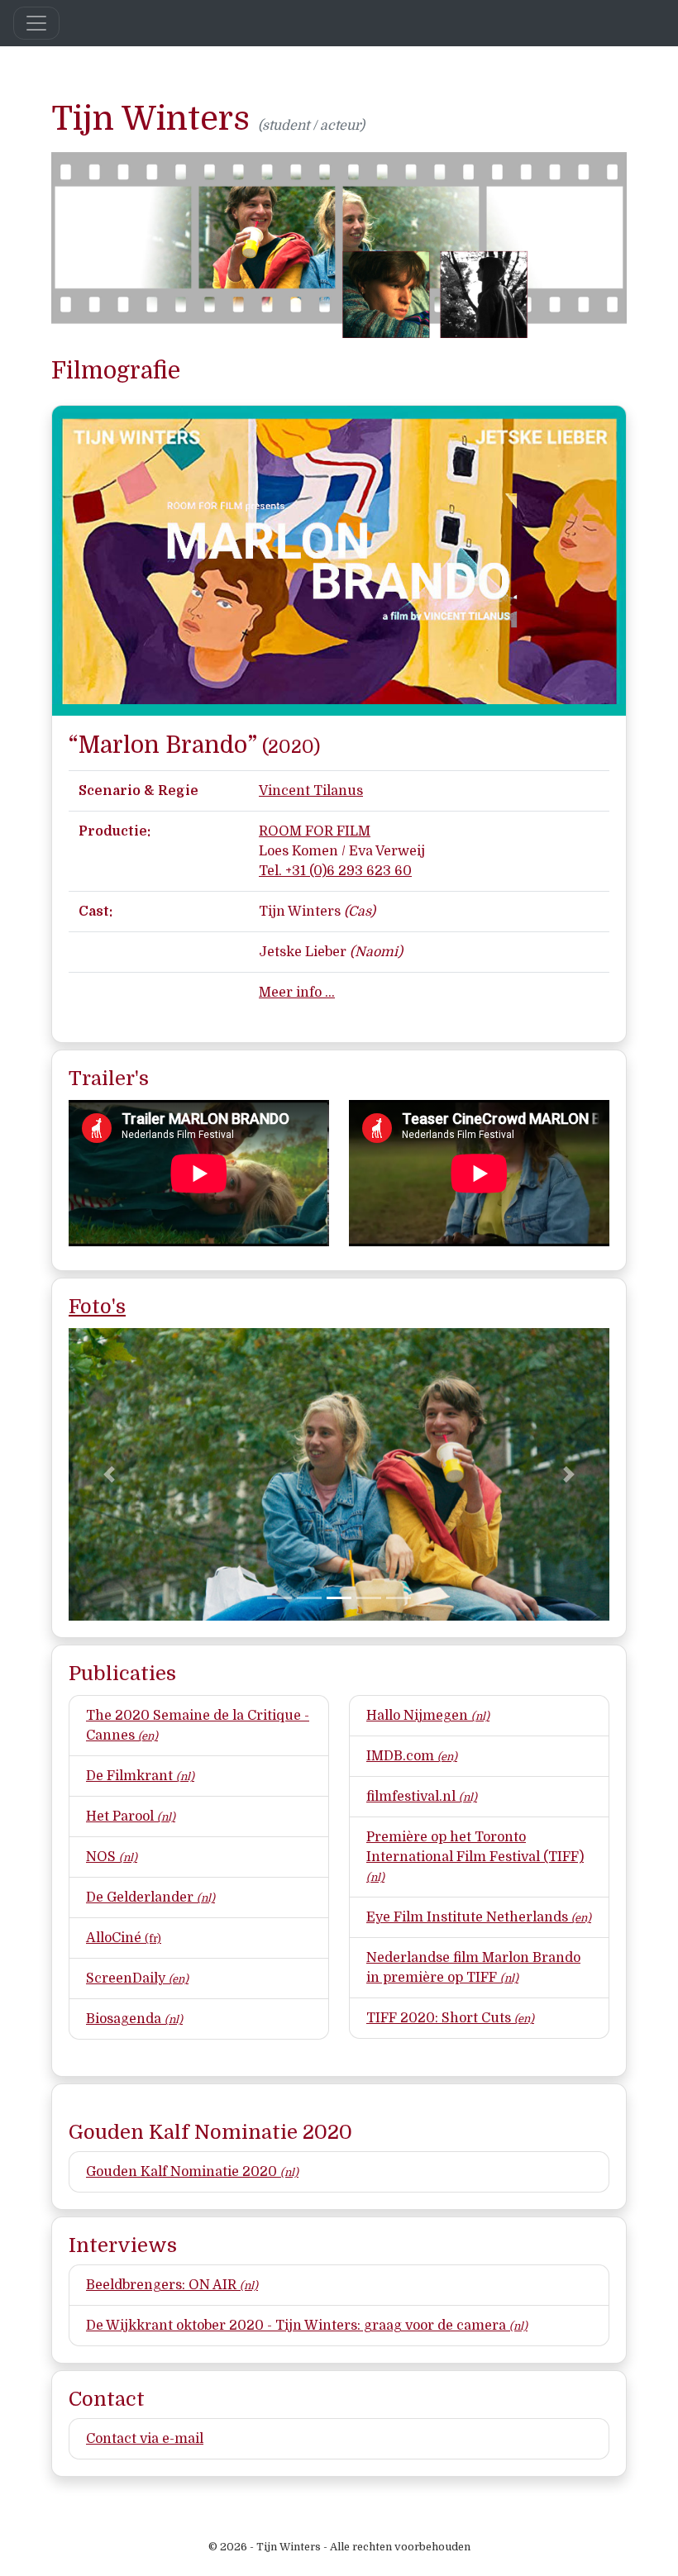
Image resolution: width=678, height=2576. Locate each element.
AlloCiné (124, 1938)
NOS (112, 1857)
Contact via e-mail (145, 2439)
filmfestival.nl (422, 1797)
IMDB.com (412, 1756)
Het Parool (131, 1817)
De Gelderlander (150, 1897)
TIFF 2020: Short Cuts (450, 2018)
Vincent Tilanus (311, 791)
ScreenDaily (137, 1978)
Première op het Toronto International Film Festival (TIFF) (475, 1857)
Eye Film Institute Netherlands (479, 1917)
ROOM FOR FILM (315, 831)
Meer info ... (297, 993)
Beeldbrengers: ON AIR (172, 2285)
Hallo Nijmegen (428, 1716)
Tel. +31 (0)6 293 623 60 (335, 871)
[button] (109, 1474)
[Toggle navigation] (36, 23)
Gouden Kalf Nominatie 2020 (192, 2172)
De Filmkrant (140, 1776)
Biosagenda (134, 2019)
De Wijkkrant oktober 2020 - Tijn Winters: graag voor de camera (307, 2326)
